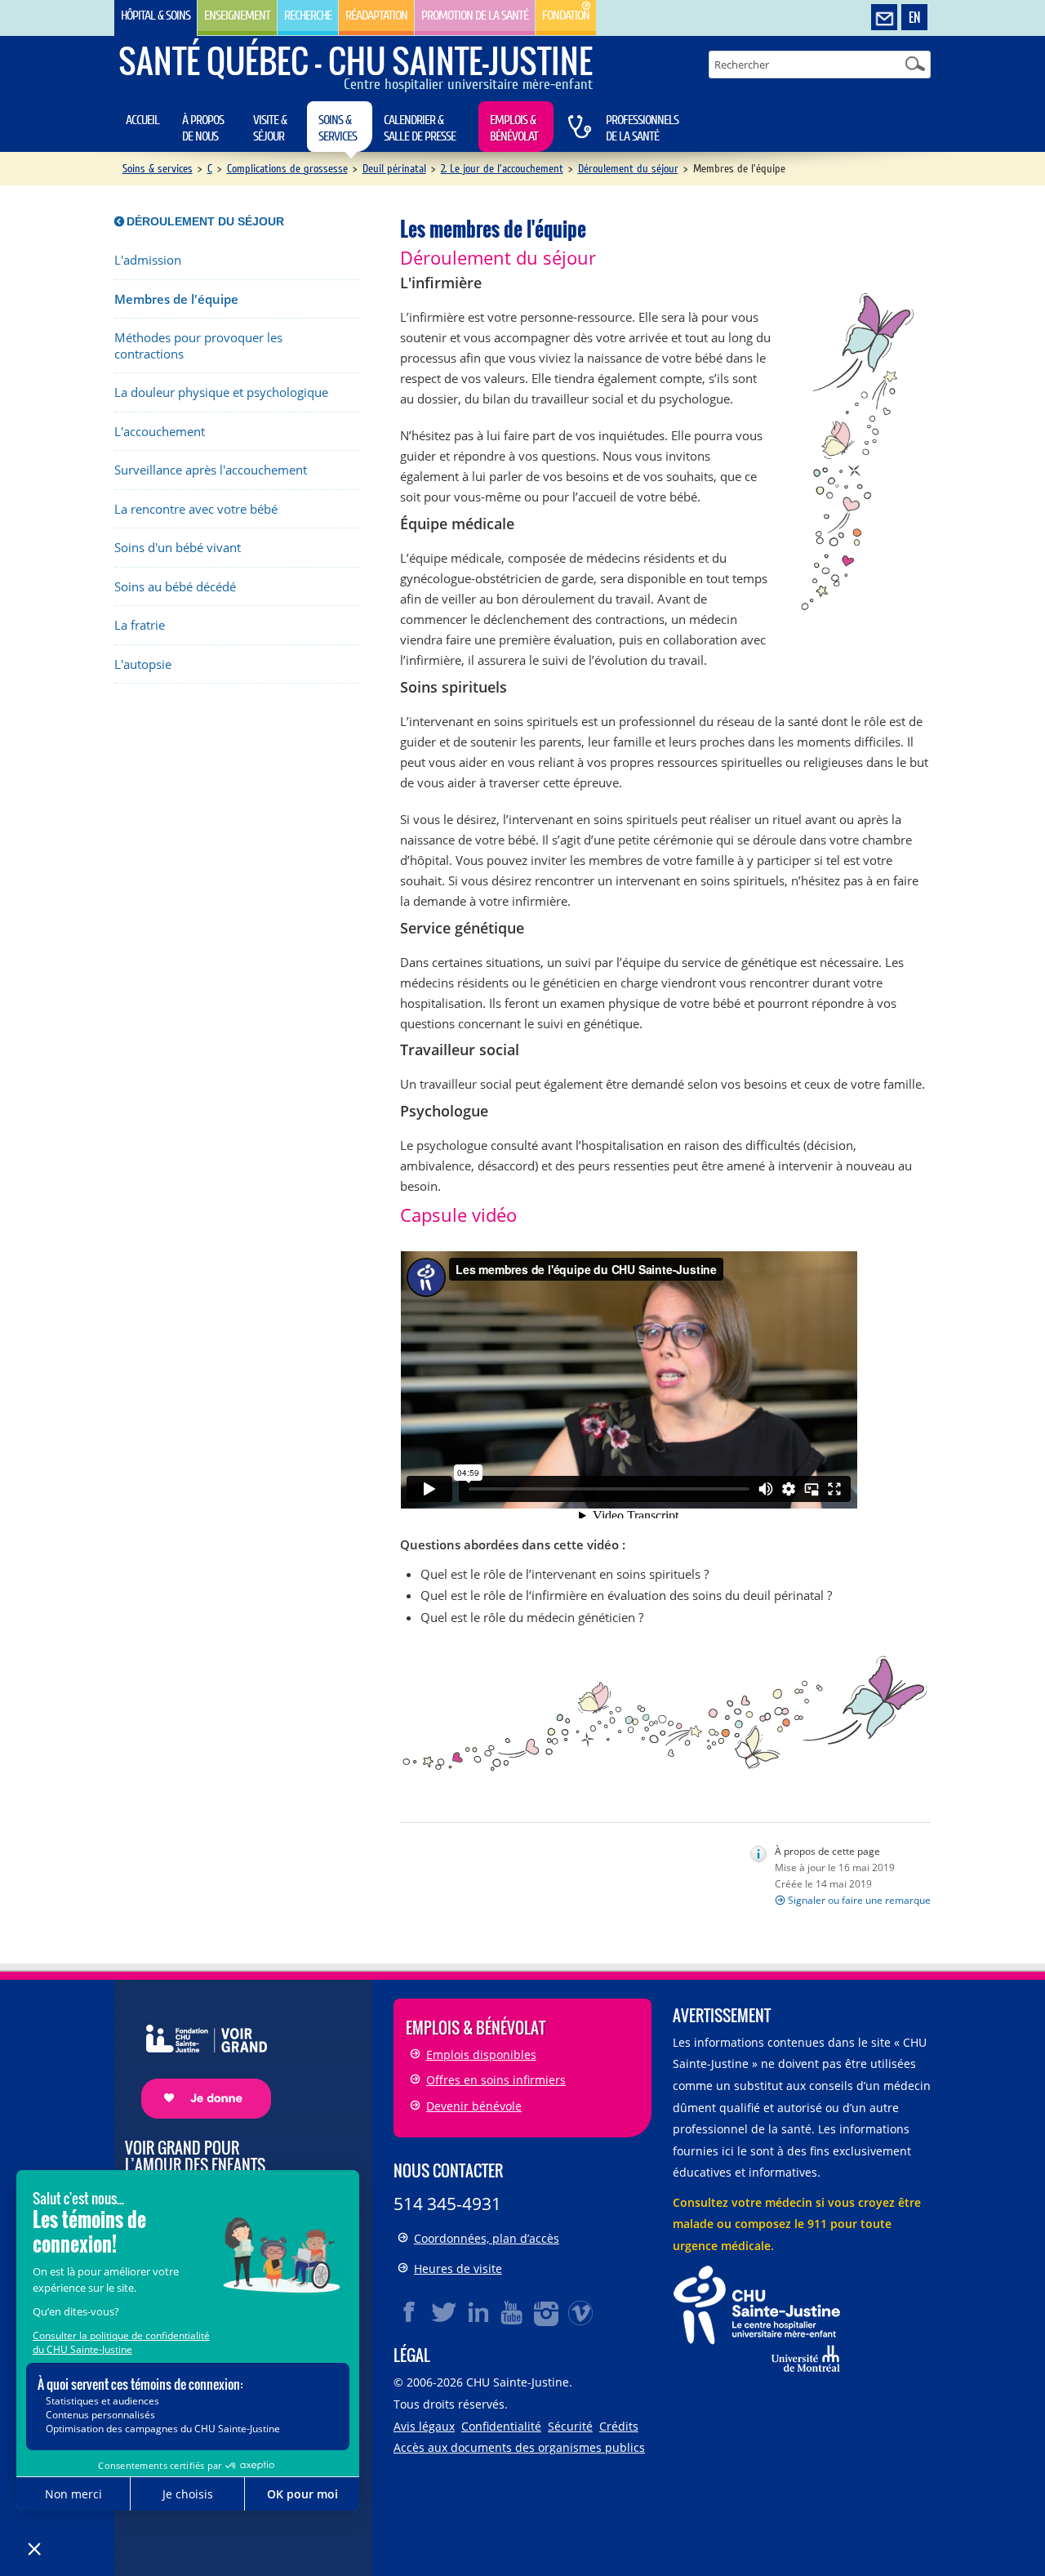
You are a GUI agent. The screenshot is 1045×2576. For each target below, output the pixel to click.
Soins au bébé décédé (175, 587)
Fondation (566, 16)
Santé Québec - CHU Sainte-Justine (356, 60)
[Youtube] (513, 2312)
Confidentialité (501, 2426)
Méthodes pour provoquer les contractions (198, 346)
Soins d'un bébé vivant (178, 548)
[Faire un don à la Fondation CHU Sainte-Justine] (198, 2057)
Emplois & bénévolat (514, 128)
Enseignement (237, 16)
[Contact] (884, 18)
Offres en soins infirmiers (496, 2080)
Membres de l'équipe (176, 299)
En (914, 17)
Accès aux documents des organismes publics (519, 2447)
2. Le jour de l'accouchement (502, 169)
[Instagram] (547, 2312)
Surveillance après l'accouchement (211, 470)
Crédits (619, 2426)
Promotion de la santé (475, 16)
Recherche (308, 16)
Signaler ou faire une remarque (859, 1900)
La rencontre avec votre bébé (196, 509)
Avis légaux (424, 2426)
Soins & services (338, 128)
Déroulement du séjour (628, 169)
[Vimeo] (581, 2312)
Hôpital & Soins (156, 16)
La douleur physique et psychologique (221, 392)
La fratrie (140, 625)
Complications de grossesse (287, 169)
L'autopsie (143, 664)
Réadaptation (376, 16)
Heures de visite (458, 2268)
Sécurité (570, 2426)
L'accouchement (160, 432)
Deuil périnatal (394, 169)
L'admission (148, 260)
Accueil (142, 120)
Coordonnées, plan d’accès (487, 2238)
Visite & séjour (270, 128)
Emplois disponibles (481, 2055)
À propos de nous (203, 128)
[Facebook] (410, 2312)
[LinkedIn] (478, 2312)
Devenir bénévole (474, 2106)
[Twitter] (444, 2312)
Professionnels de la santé (642, 128)
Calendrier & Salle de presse (420, 128)
